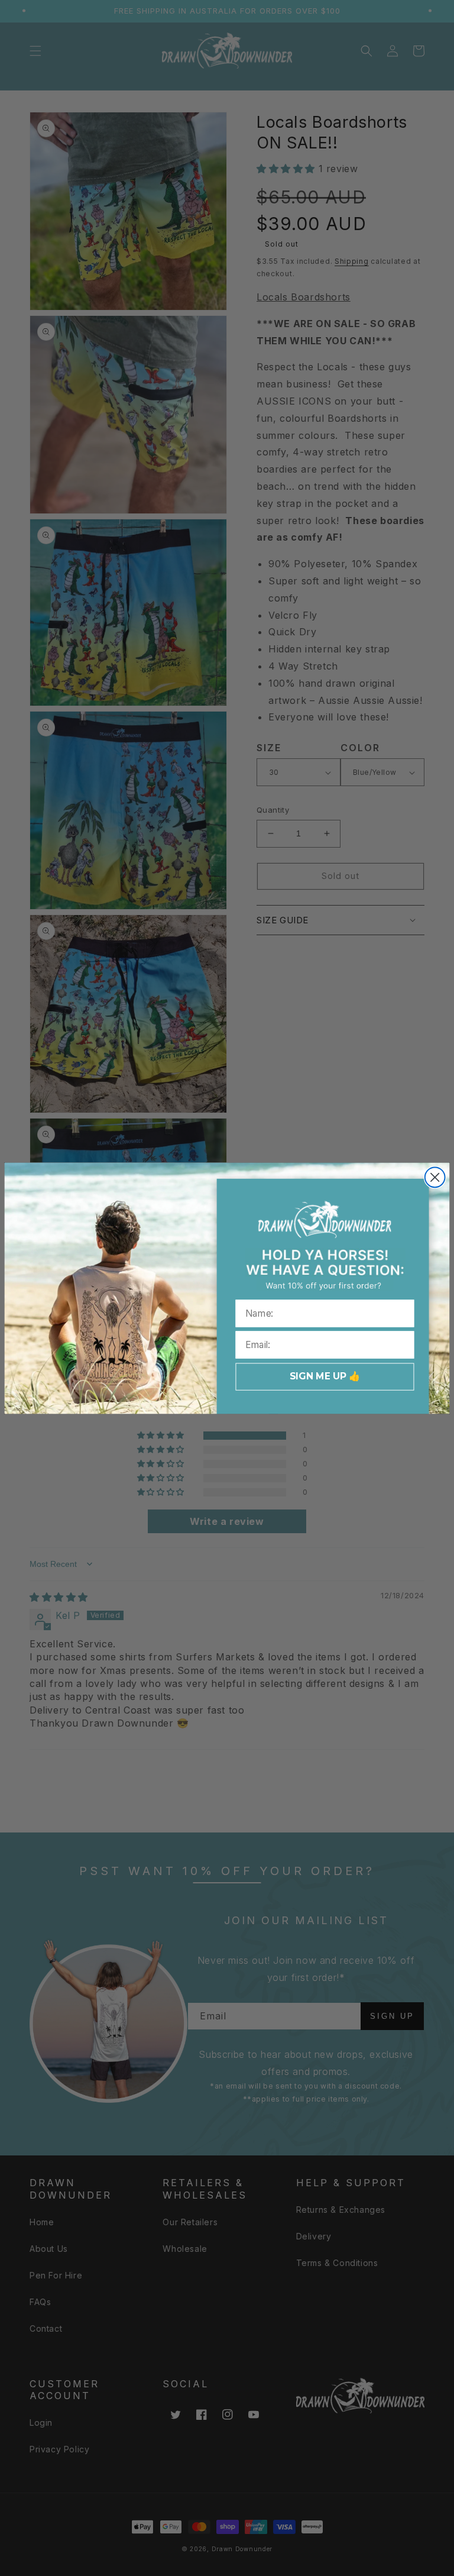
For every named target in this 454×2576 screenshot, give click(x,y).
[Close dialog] (435, 1177)
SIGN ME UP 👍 (325, 1376)
